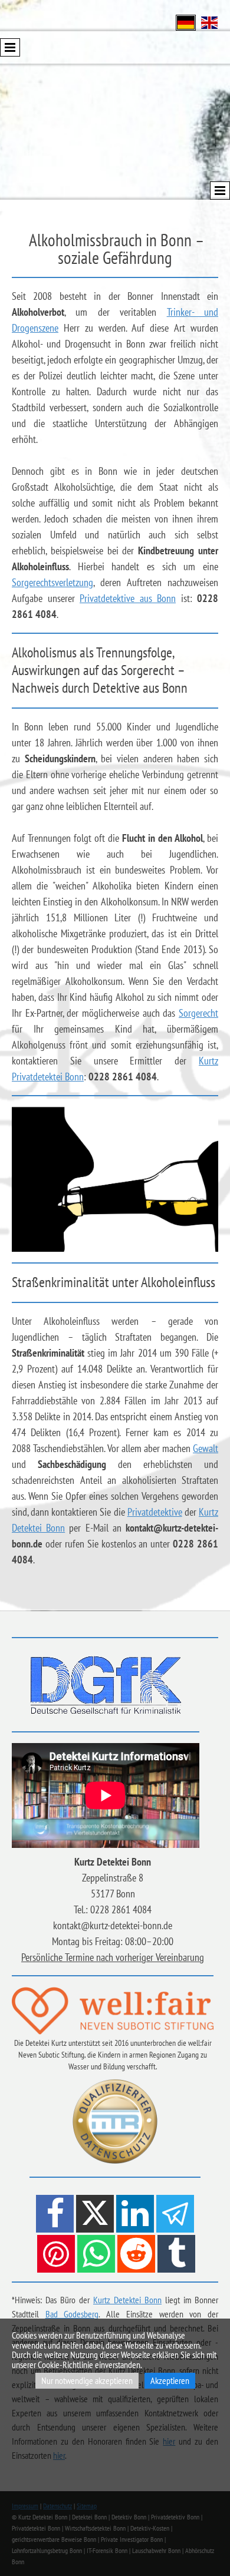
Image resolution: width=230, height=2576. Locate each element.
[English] (209, 22)
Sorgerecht (198, 1013)
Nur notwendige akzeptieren (87, 2380)
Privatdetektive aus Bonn (128, 598)
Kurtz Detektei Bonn (127, 2300)
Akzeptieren (170, 2380)
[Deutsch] (186, 22)
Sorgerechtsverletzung (52, 582)
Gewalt (206, 1448)
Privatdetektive (155, 1512)
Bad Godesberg (72, 2314)
